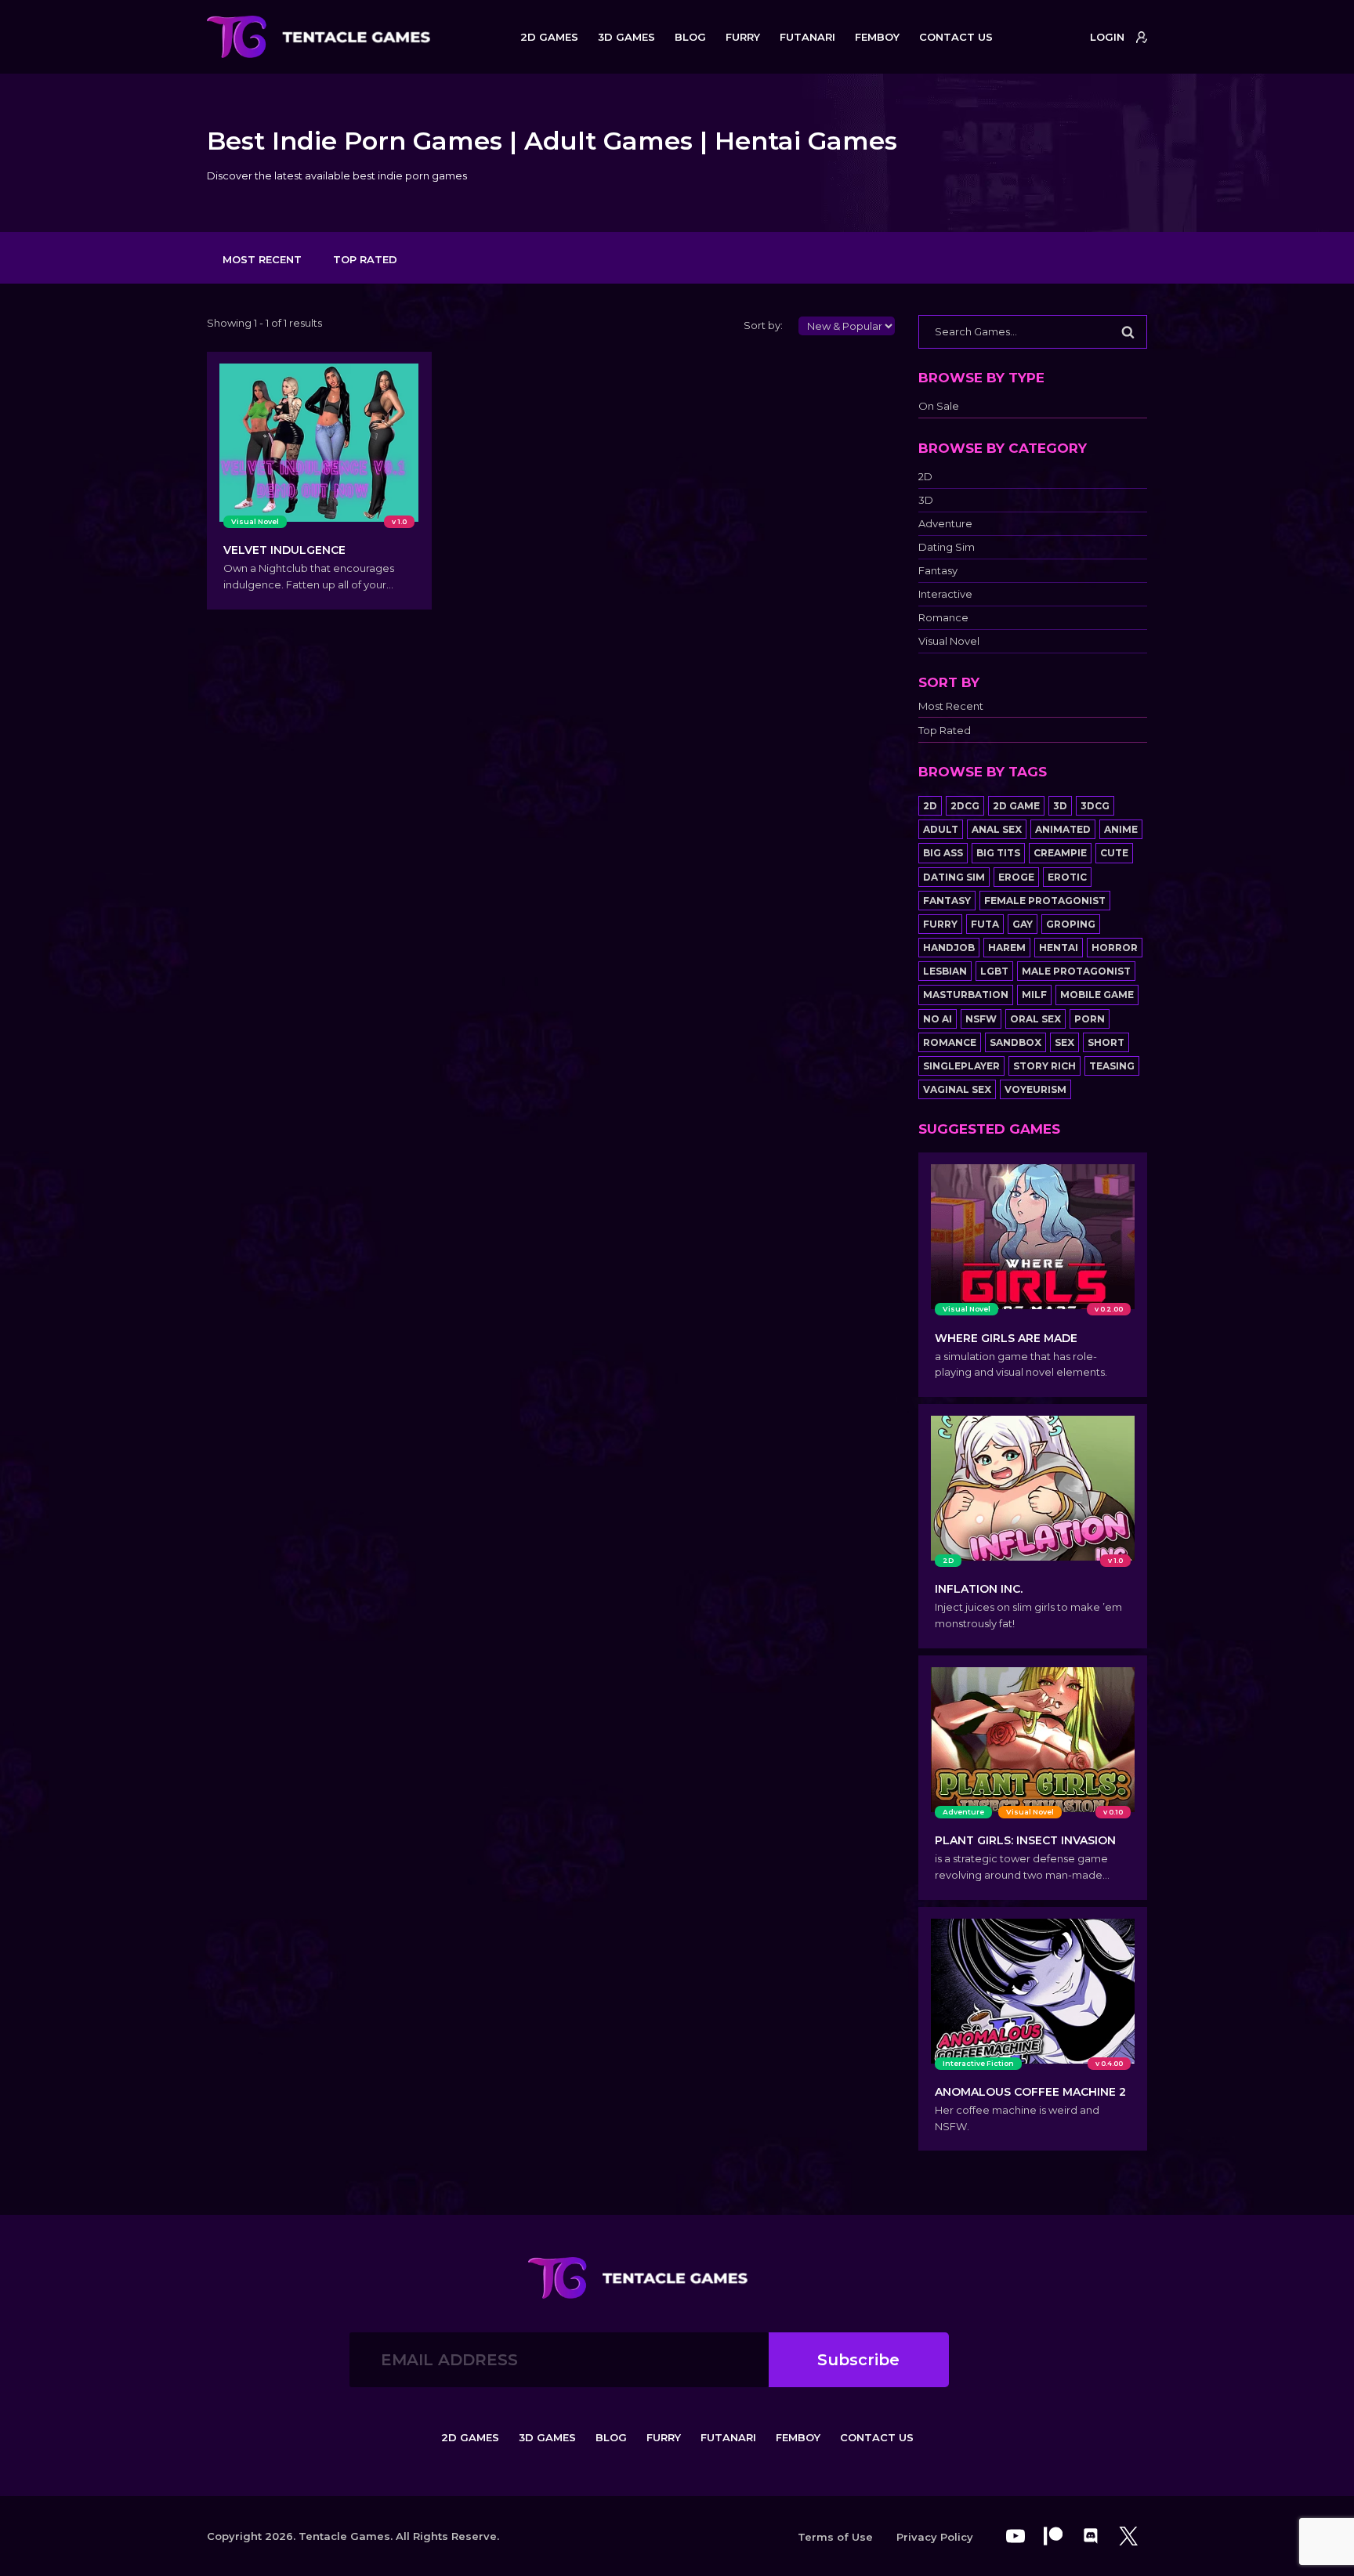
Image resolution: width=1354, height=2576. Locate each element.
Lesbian (945, 971)
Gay (1023, 924)
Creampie (1060, 853)
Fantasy (938, 571)
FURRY (743, 37)
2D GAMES (549, 37)
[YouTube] (1015, 2536)
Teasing (1112, 1066)
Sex (1064, 1042)
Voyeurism (1035, 1089)
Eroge (1016, 877)
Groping (1071, 924)
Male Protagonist (1076, 971)
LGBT (994, 971)
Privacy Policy (935, 2537)
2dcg (965, 806)
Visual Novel (949, 641)
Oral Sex (1035, 1019)
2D (925, 477)
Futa (985, 924)
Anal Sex (997, 829)
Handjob (949, 948)
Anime (1121, 829)
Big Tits (998, 853)
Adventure (945, 524)
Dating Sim (947, 547)
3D (926, 500)
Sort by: (763, 325)
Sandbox (1015, 1042)
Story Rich (1044, 1066)
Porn (1090, 1019)
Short (1106, 1042)
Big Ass (943, 853)
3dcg (1095, 806)
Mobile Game (1097, 995)
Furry (940, 924)
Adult (941, 829)
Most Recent (262, 259)
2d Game (1016, 806)
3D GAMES (626, 37)
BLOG (690, 37)
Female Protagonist (1045, 901)
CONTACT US (956, 37)
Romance (943, 618)
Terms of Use (835, 2537)
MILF (1034, 995)
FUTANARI (807, 37)
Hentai (1059, 948)
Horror (1115, 948)
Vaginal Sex (957, 1089)
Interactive (945, 594)
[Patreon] (1053, 2536)
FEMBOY (877, 37)
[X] (1128, 2536)
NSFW (981, 1019)
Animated (1063, 829)
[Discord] (1091, 2536)
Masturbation (966, 995)
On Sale (939, 406)
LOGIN (1107, 37)
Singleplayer (961, 1066)
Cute (1114, 853)
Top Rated (365, 259)
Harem (1007, 948)
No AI (938, 1019)
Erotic (1067, 877)
